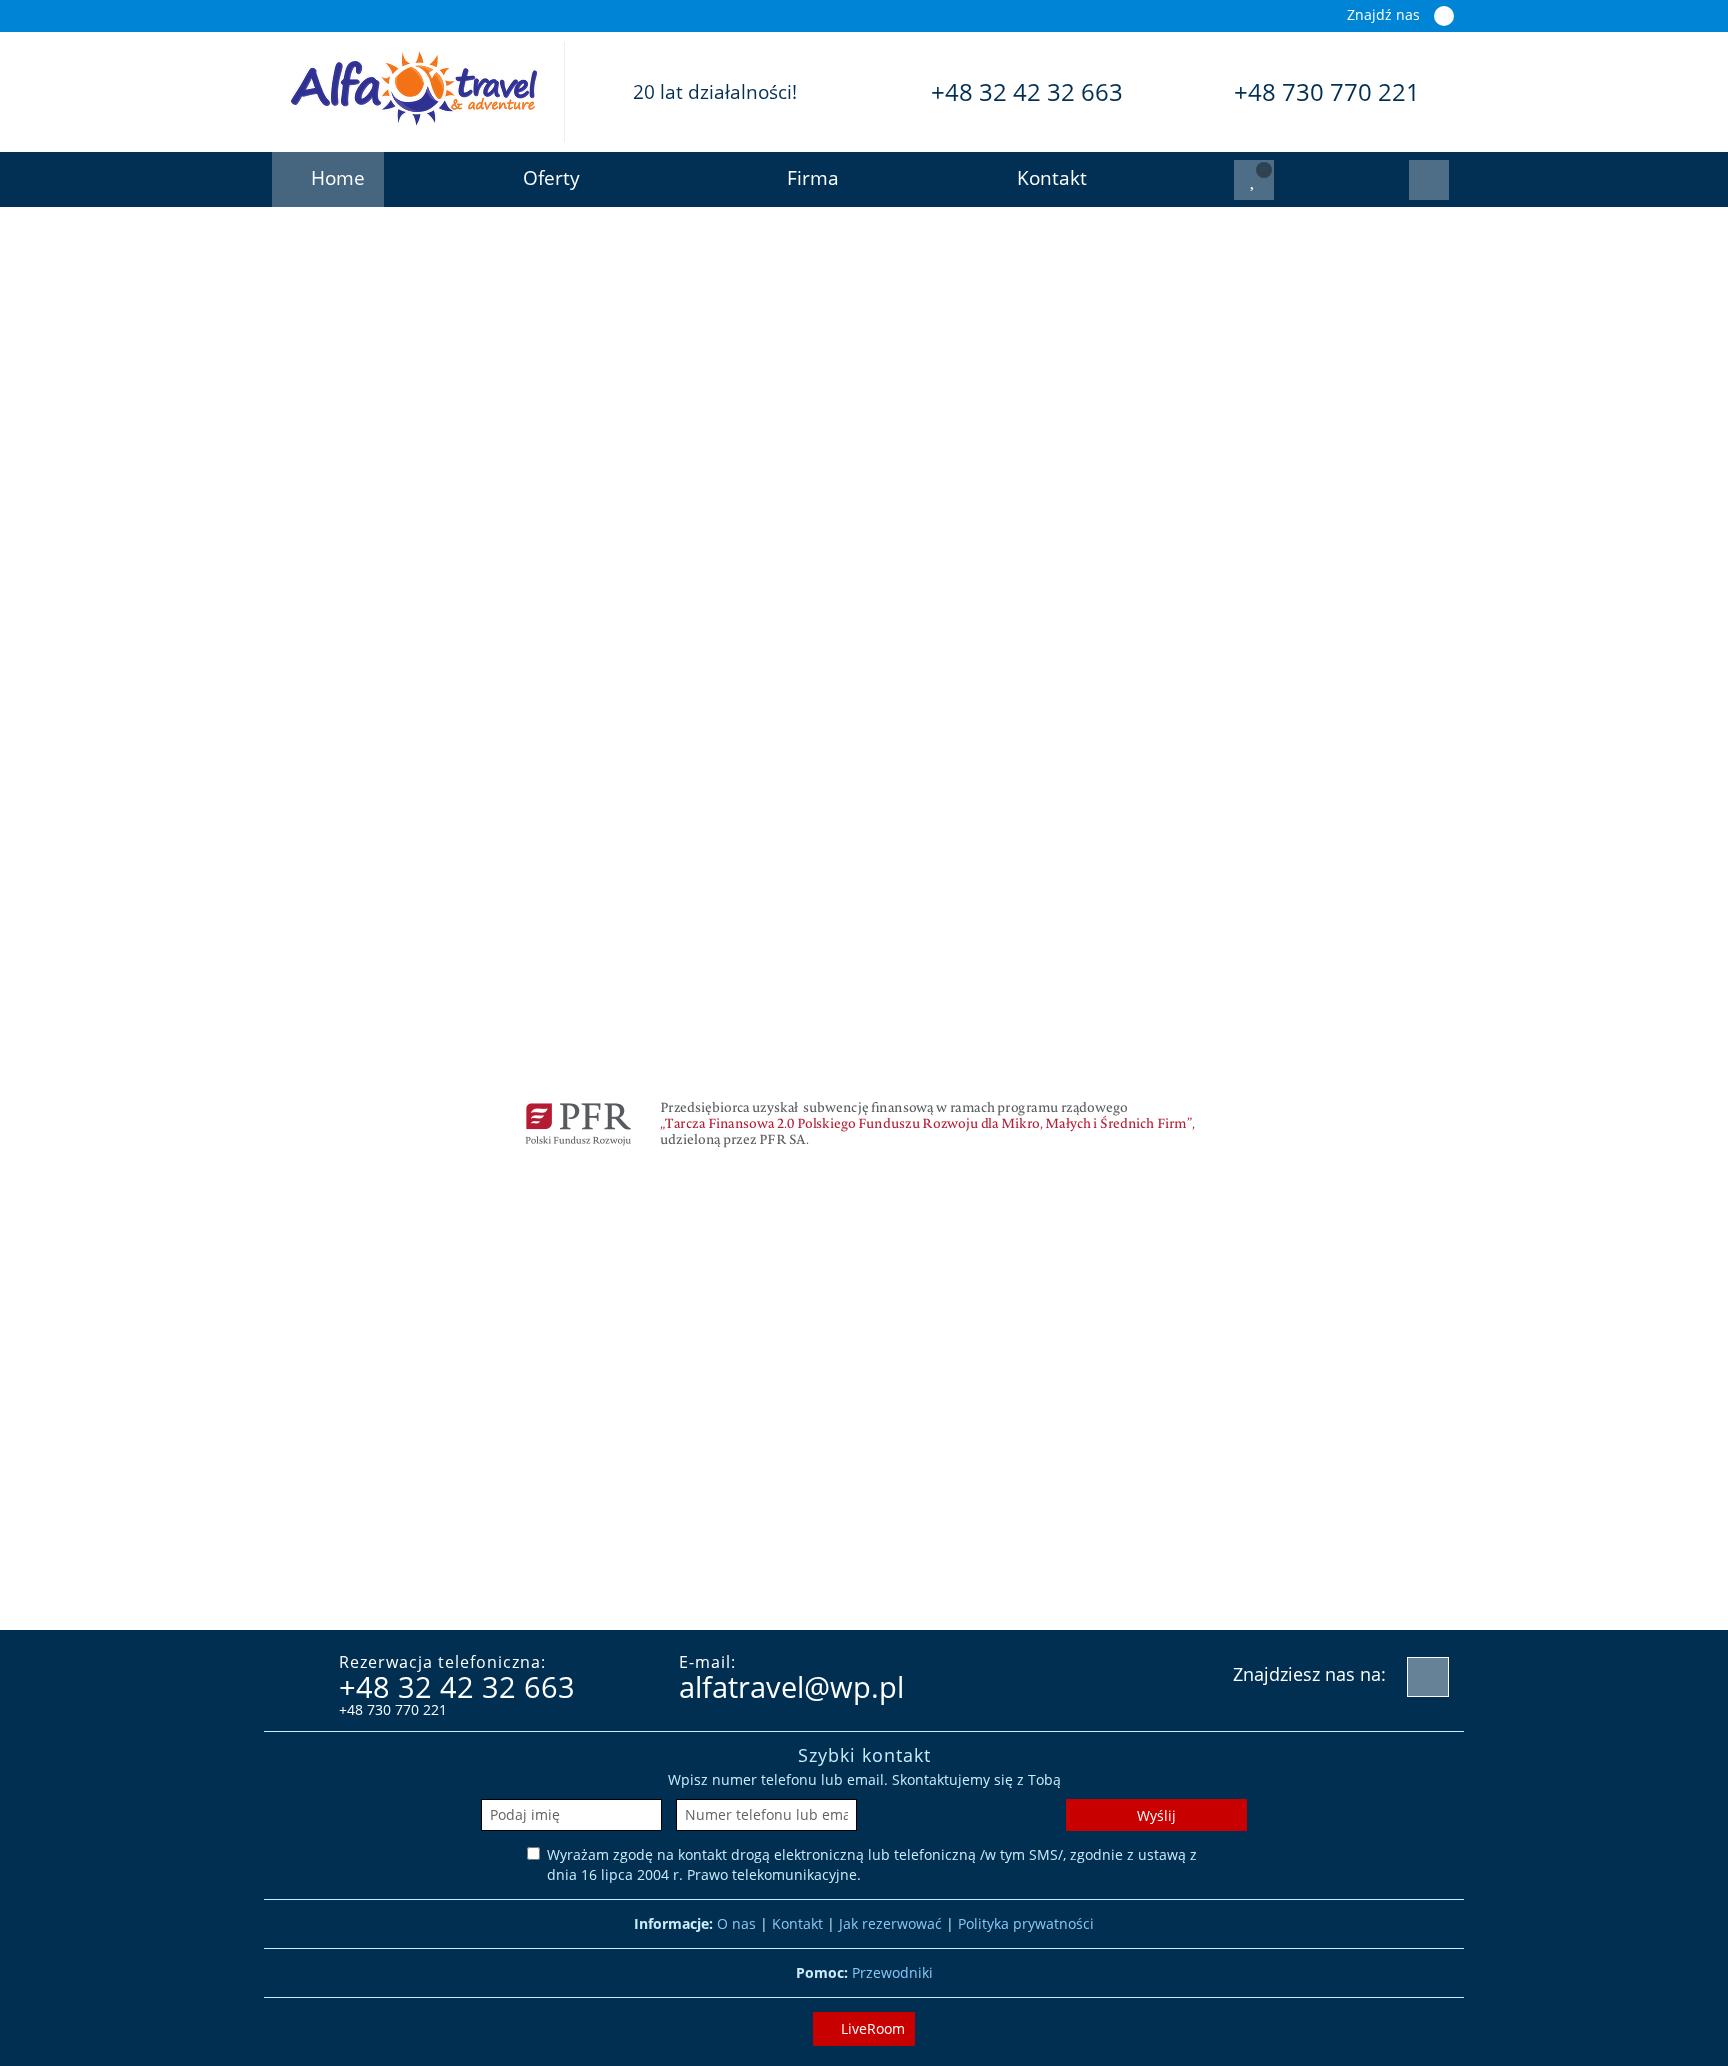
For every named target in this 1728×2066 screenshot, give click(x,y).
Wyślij (1156, 1815)
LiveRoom (871, 2028)
